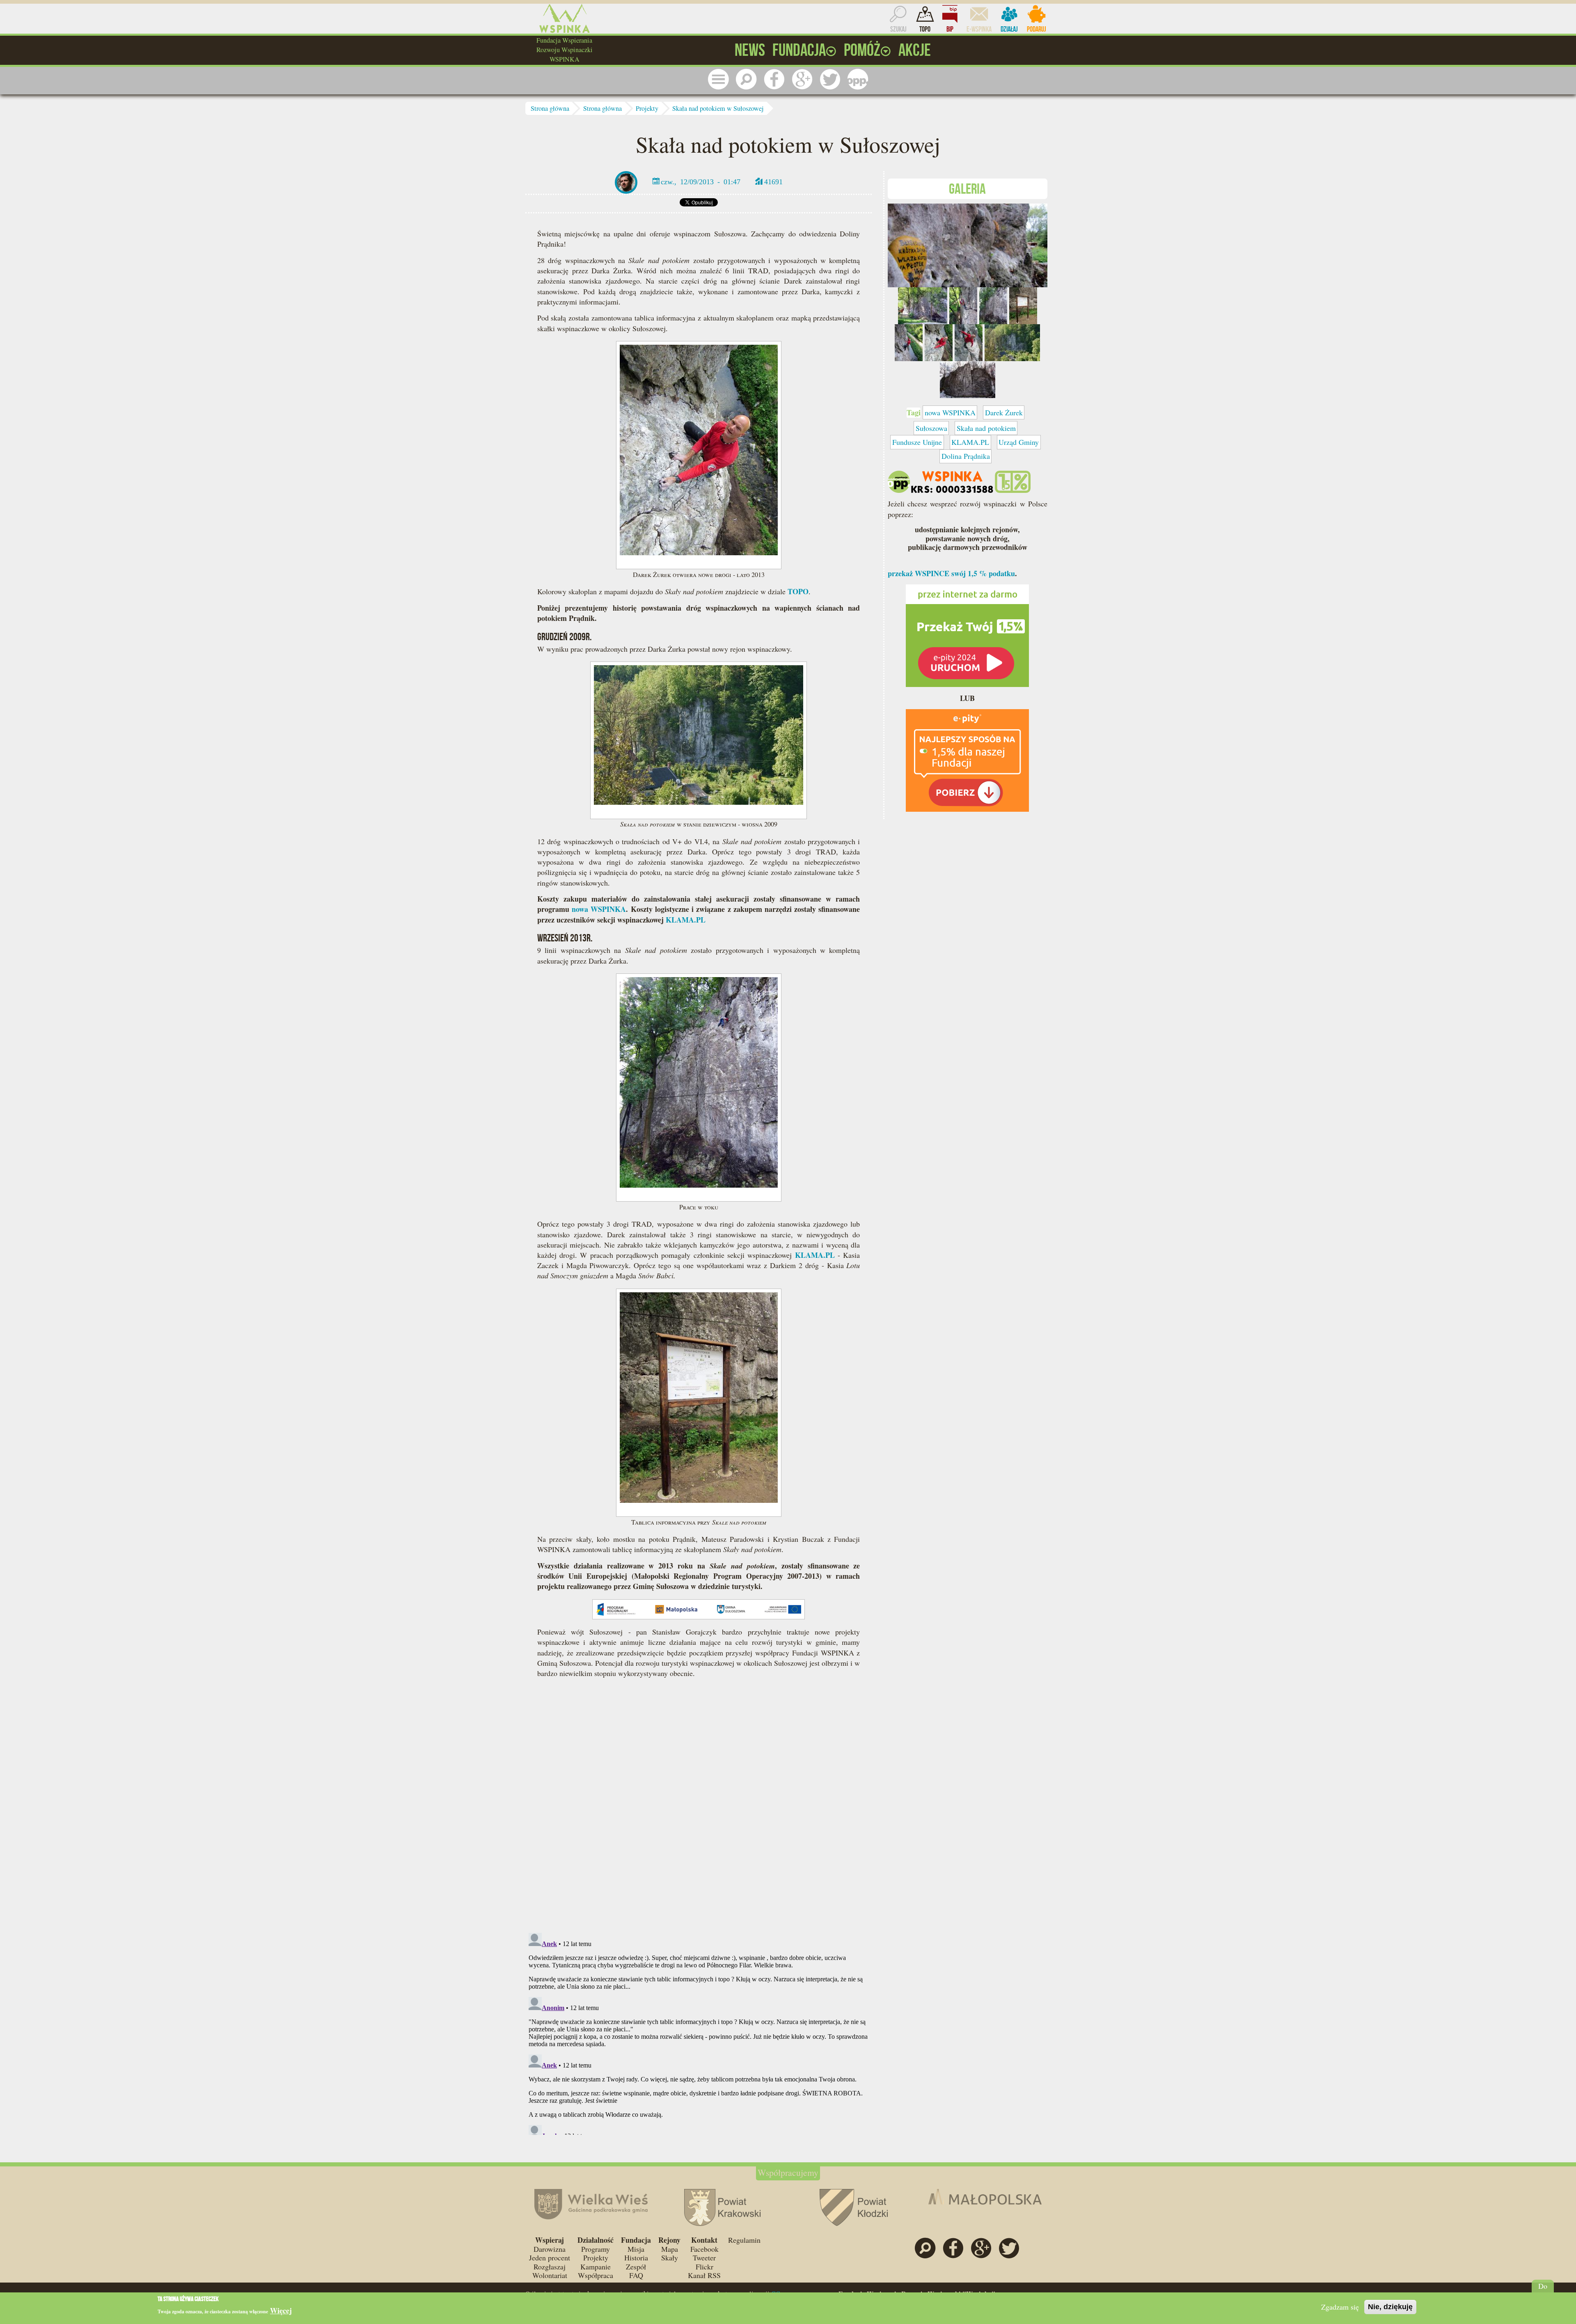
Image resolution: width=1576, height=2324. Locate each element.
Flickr (704, 2267)
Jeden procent (550, 2258)
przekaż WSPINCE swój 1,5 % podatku (951, 573)
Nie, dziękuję (1390, 2307)
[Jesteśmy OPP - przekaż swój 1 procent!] (858, 79)
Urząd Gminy (1019, 442)
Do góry (1543, 2290)
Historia (636, 2258)
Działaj (1009, 29)
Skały (670, 2258)
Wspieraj (550, 2240)
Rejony (669, 2240)
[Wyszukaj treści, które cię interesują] (746, 79)
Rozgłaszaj (550, 2267)
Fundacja (636, 2240)
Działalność (596, 2240)
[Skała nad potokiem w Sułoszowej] (968, 244)
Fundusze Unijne (917, 442)
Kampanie (596, 2267)
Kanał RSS (704, 2275)
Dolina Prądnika (966, 456)
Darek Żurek (1004, 412)
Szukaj (898, 29)
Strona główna (550, 108)
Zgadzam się (1340, 2307)
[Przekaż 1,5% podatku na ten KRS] (967, 634)
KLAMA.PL (686, 920)
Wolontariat (550, 2275)
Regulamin (744, 2240)
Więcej (281, 2311)
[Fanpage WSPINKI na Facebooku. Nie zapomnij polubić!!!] (774, 79)
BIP (950, 29)
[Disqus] (699, 1809)
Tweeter (704, 2258)
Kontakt (704, 2240)
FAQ (636, 2275)
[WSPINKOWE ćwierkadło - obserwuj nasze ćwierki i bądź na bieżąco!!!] (830, 79)
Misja (636, 2249)
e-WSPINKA (979, 29)
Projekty (647, 108)
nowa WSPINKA (599, 909)
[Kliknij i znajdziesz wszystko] (718, 79)
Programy (596, 2249)
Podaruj (1037, 29)
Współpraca (596, 2275)
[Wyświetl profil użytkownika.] (626, 181)
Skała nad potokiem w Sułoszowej (718, 108)
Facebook (704, 2249)
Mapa (670, 2249)
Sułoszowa (931, 428)
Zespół (636, 2267)
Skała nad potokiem (986, 428)
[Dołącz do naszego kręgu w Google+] (802, 79)
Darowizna (550, 2249)
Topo (925, 29)
